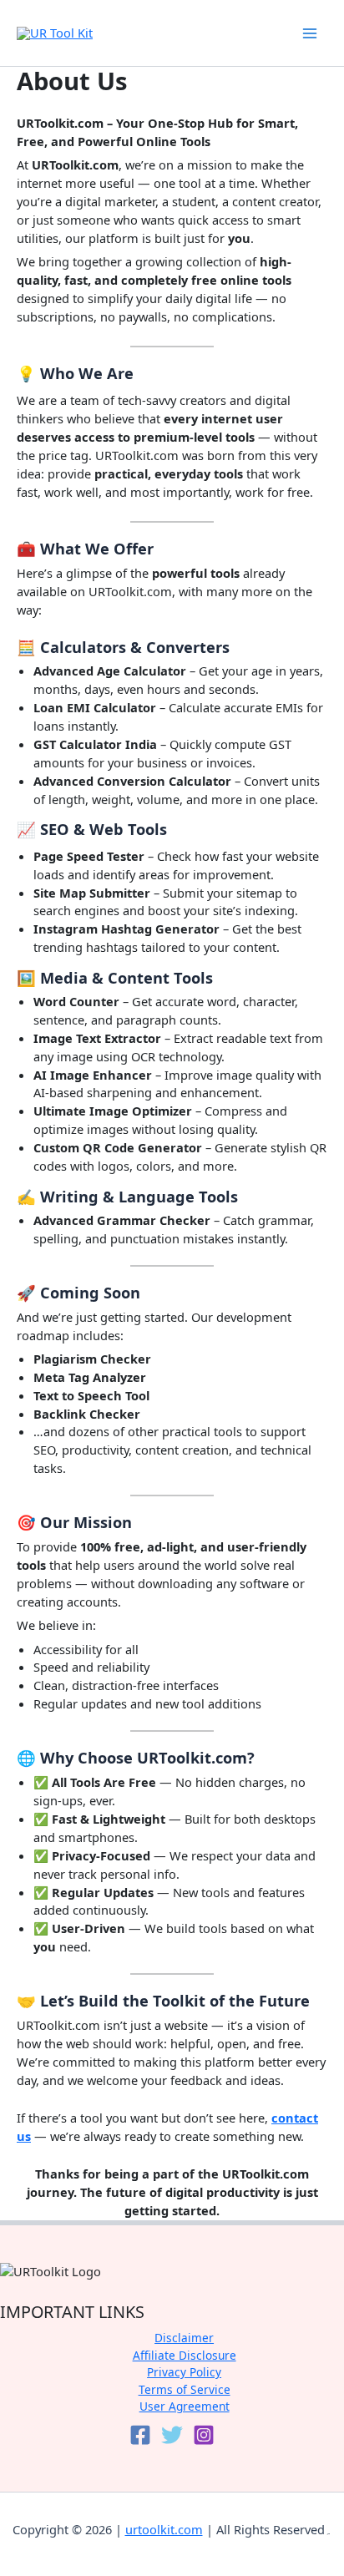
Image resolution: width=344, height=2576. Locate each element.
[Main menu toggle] (310, 33)
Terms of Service (185, 2389)
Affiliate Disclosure (185, 2355)
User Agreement (185, 2406)
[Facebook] (140, 2435)
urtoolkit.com (164, 2529)
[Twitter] (172, 2435)
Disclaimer (184, 2338)
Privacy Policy (184, 2372)
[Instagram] (204, 2435)
